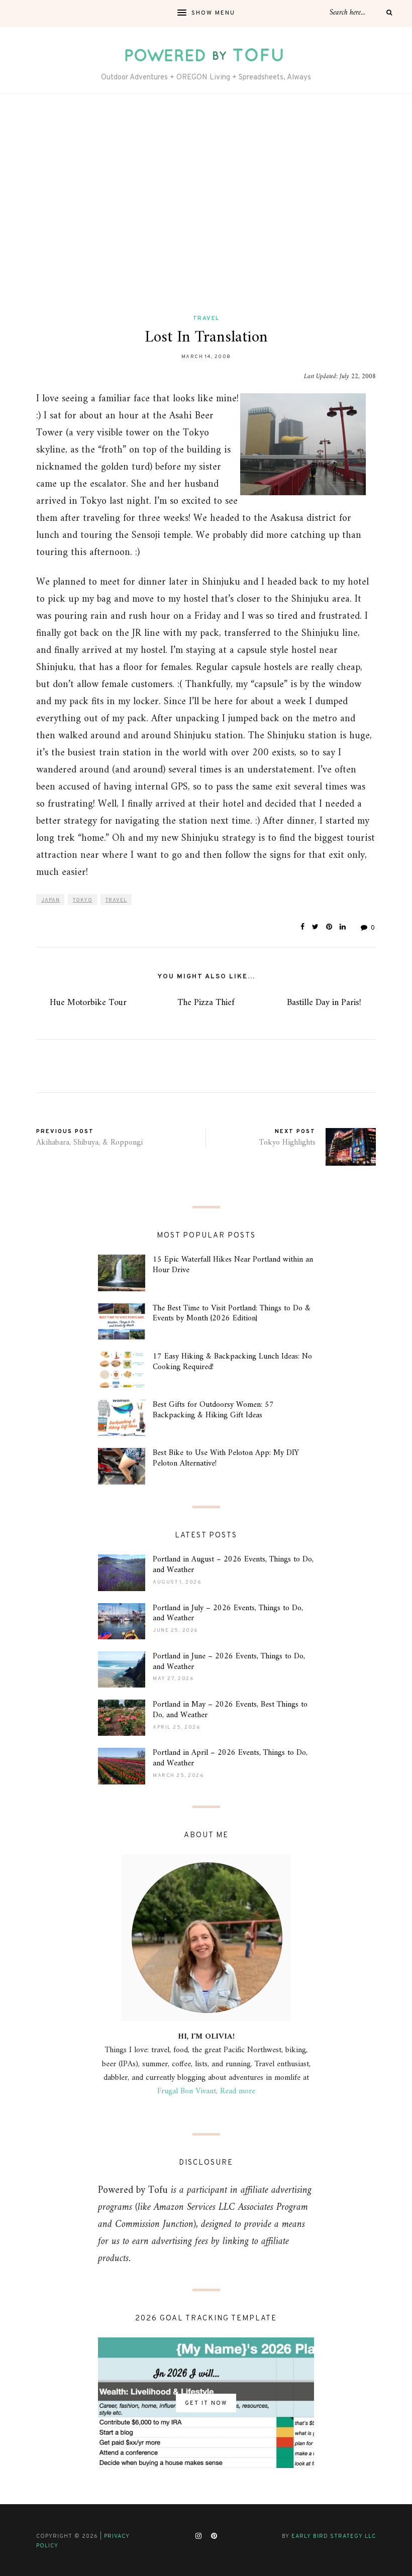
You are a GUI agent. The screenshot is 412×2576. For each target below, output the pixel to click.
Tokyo (83, 900)
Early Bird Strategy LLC (334, 2536)
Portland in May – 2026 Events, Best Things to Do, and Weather (230, 1710)
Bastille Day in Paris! (324, 1003)
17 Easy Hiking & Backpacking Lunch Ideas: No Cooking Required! (232, 1362)
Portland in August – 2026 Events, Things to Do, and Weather (233, 1565)
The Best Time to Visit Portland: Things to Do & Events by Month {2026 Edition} (232, 1314)
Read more (238, 2091)
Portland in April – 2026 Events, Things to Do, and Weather (230, 1758)
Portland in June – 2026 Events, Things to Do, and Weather (229, 1662)
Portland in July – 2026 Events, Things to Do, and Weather (228, 1613)
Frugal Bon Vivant (187, 2091)
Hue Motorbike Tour (88, 1003)
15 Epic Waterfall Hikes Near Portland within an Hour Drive (233, 1265)
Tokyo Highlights (287, 1143)
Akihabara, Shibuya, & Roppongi (89, 1143)
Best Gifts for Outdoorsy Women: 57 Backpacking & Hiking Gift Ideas (213, 1410)
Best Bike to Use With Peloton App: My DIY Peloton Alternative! (226, 1458)
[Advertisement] (206, 204)
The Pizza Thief (206, 1003)
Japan (50, 900)
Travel (206, 318)
